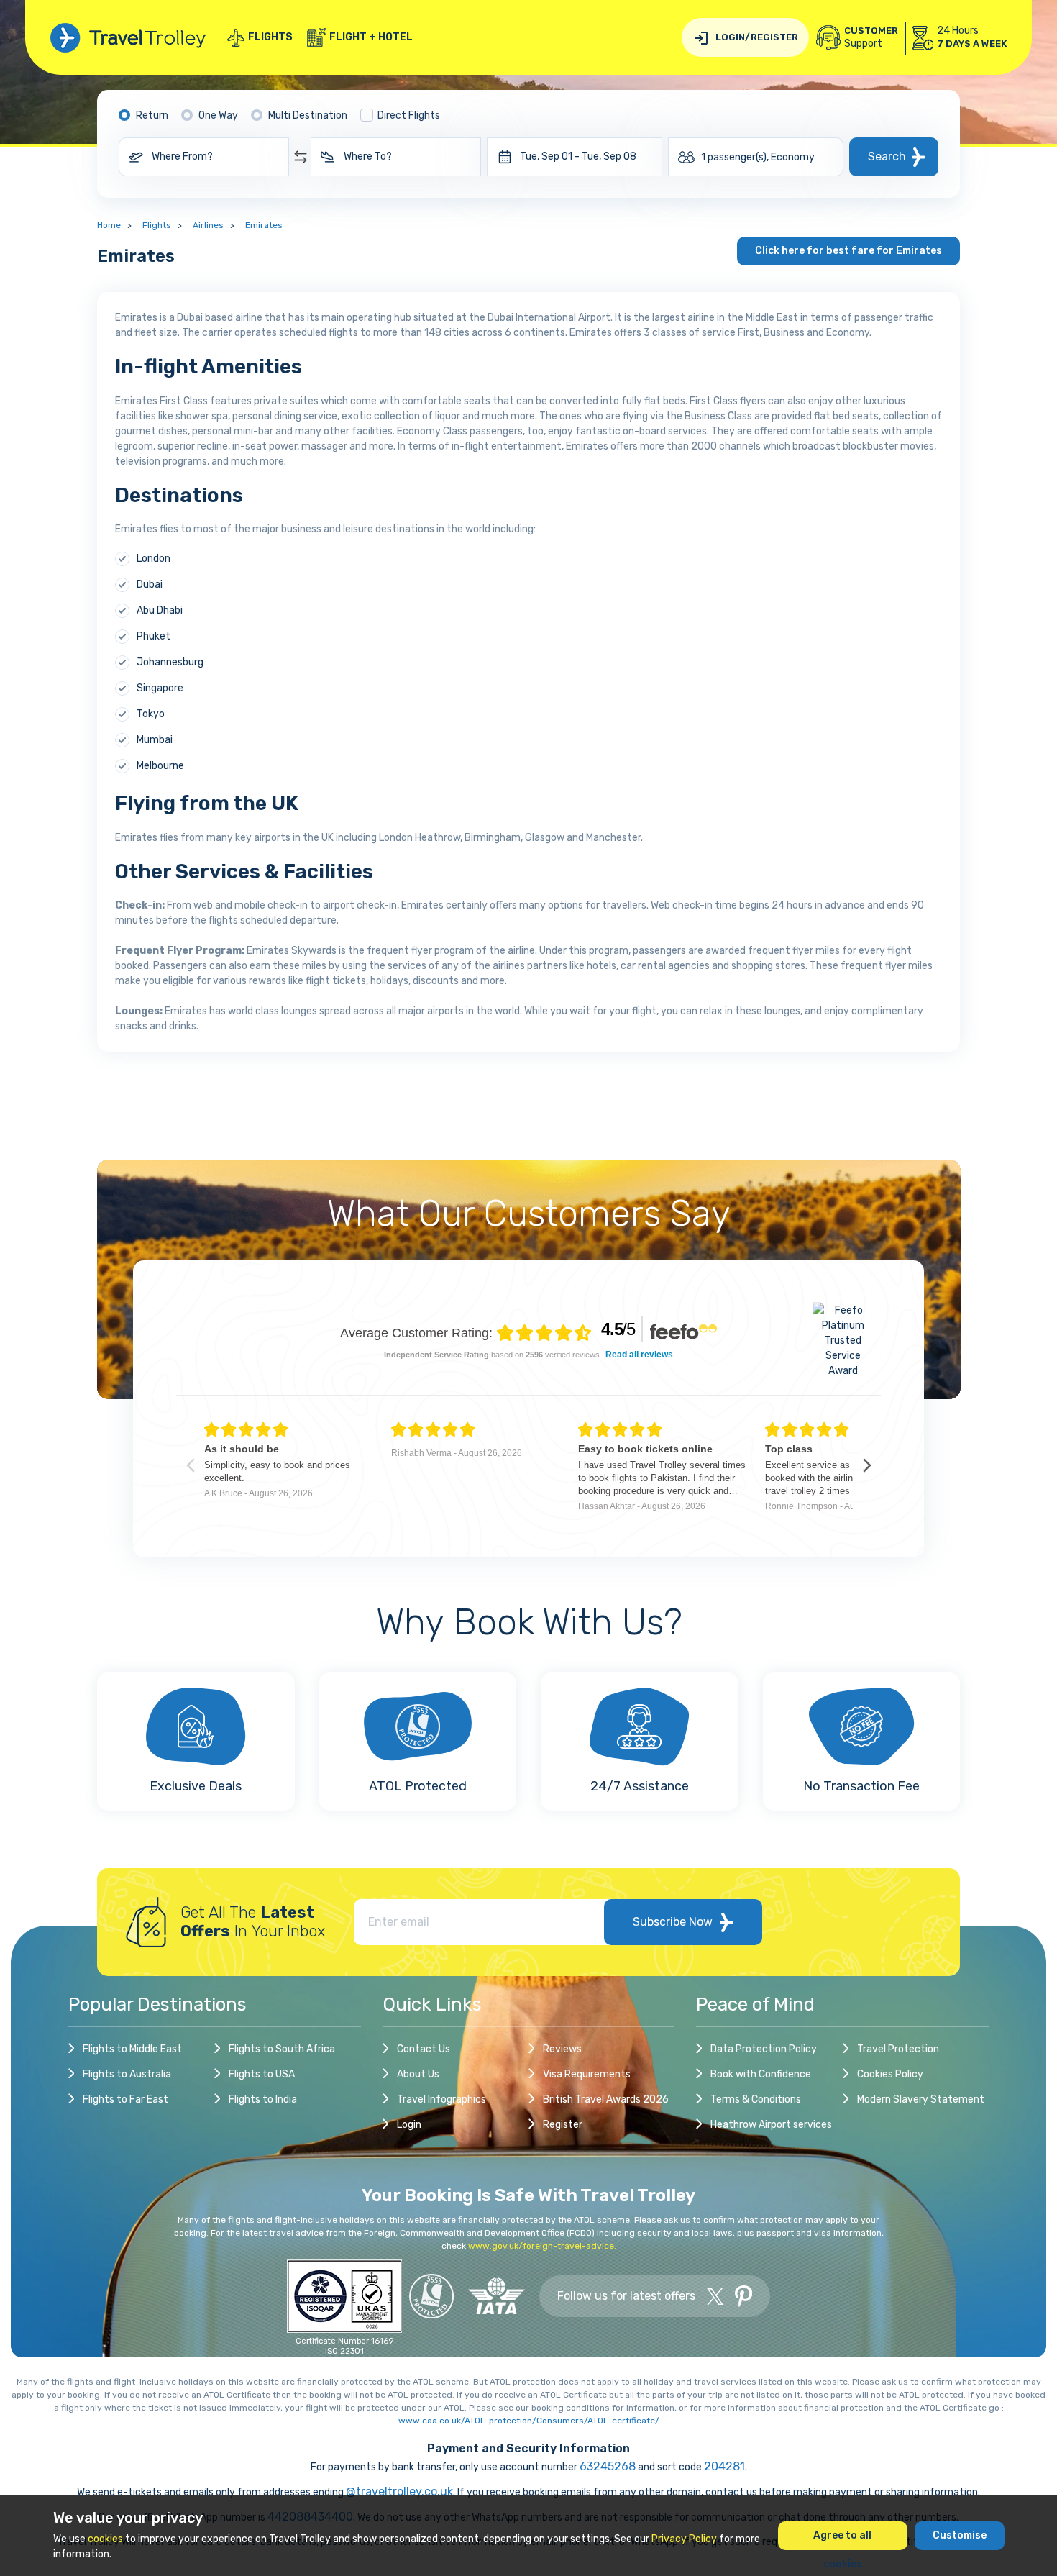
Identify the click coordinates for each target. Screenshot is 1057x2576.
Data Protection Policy (764, 2049)
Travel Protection (898, 2049)
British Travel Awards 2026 (606, 2099)
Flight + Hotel (371, 37)
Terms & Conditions (756, 2099)
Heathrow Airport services (771, 2125)
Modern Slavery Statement (921, 2099)
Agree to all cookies (842, 2540)
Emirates (264, 225)
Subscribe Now (673, 1922)
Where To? (368, 156)
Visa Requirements (587, 2074)
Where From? (182, 156)
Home (109, 225)
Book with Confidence (761, 2074)
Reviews (562, 2049)
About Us (418, 2074)
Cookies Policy (890, 2074)
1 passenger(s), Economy (758, 157)
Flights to (132, 2049)
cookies (105, 2539)
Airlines (208, 225)
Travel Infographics (441, 2099)
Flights (270, 37)
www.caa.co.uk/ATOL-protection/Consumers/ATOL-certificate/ (529, 2421)
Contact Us (424, 2049)
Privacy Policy (684, 2539)
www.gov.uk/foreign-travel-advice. (542, 2246)
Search (887, 156)
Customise (960, 2535)
